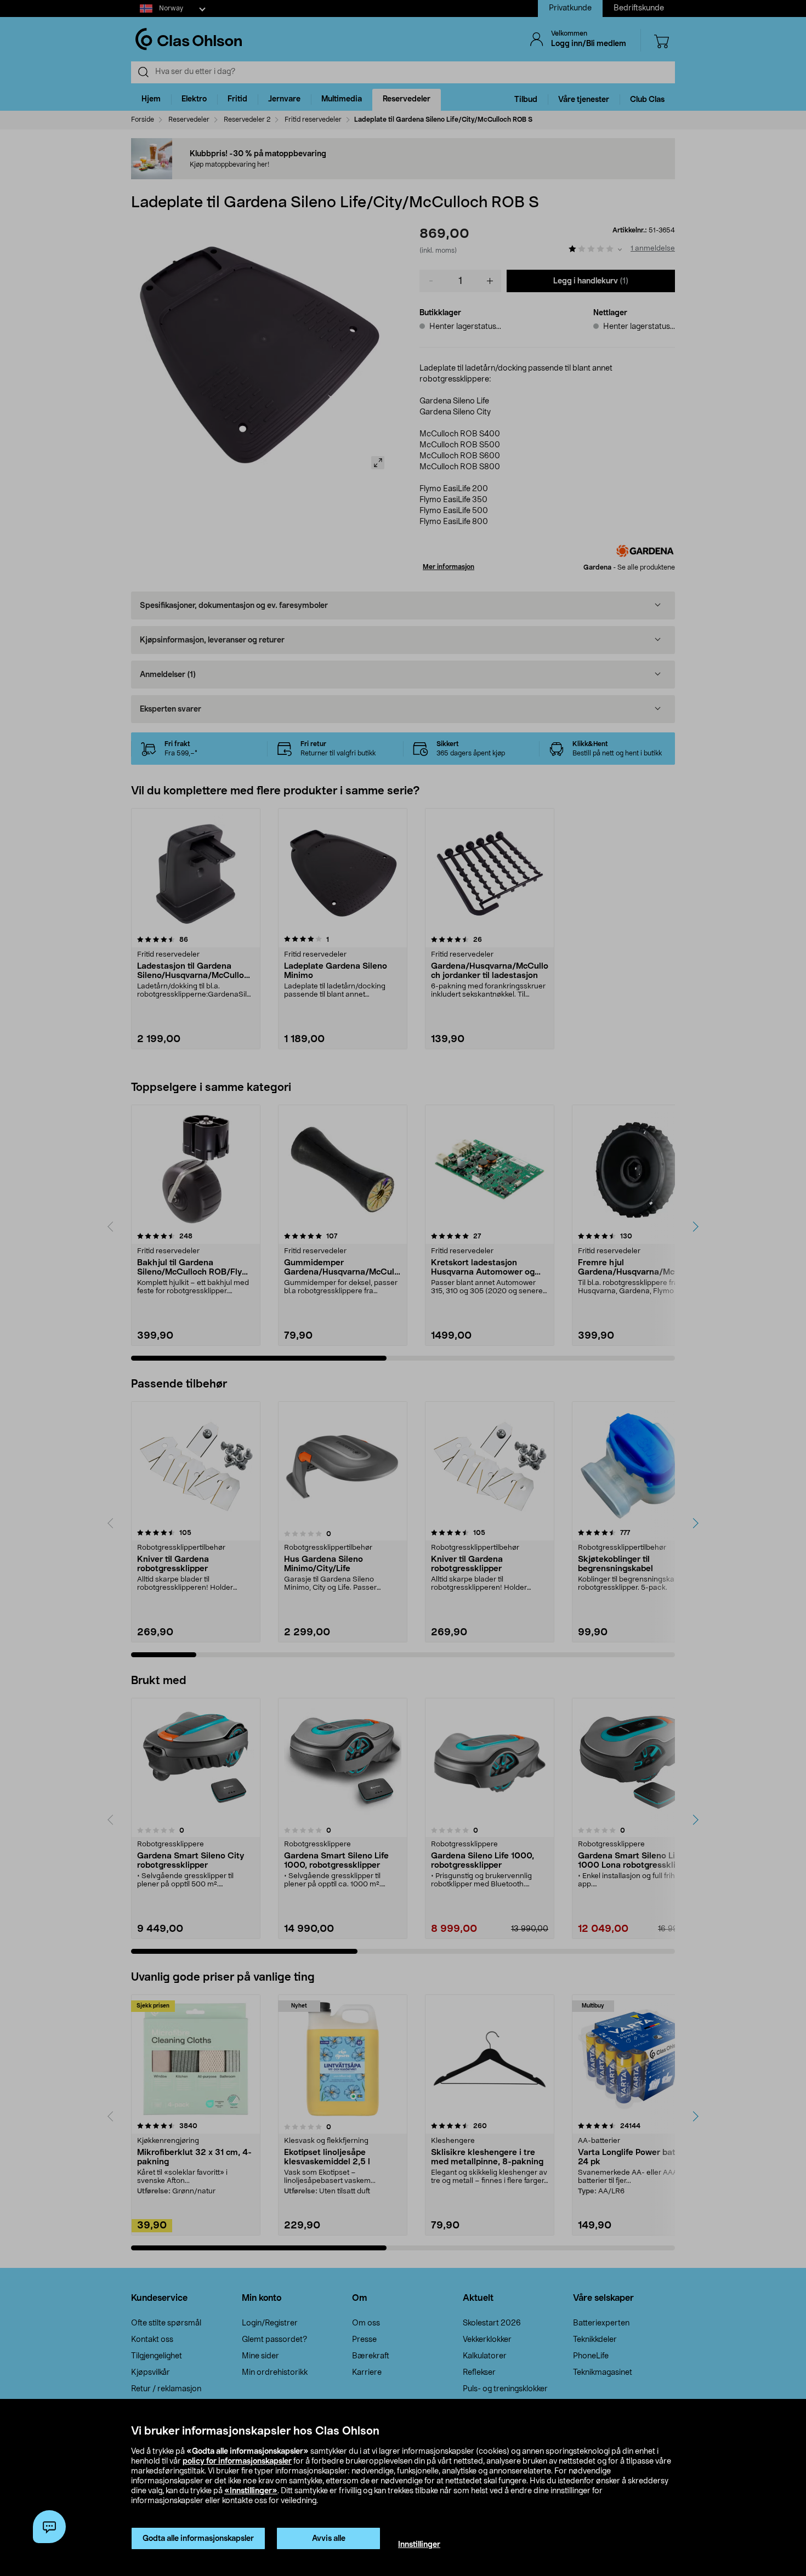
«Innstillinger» (251, 2491)
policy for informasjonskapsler (237, 2461)
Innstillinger (419, 2545)
